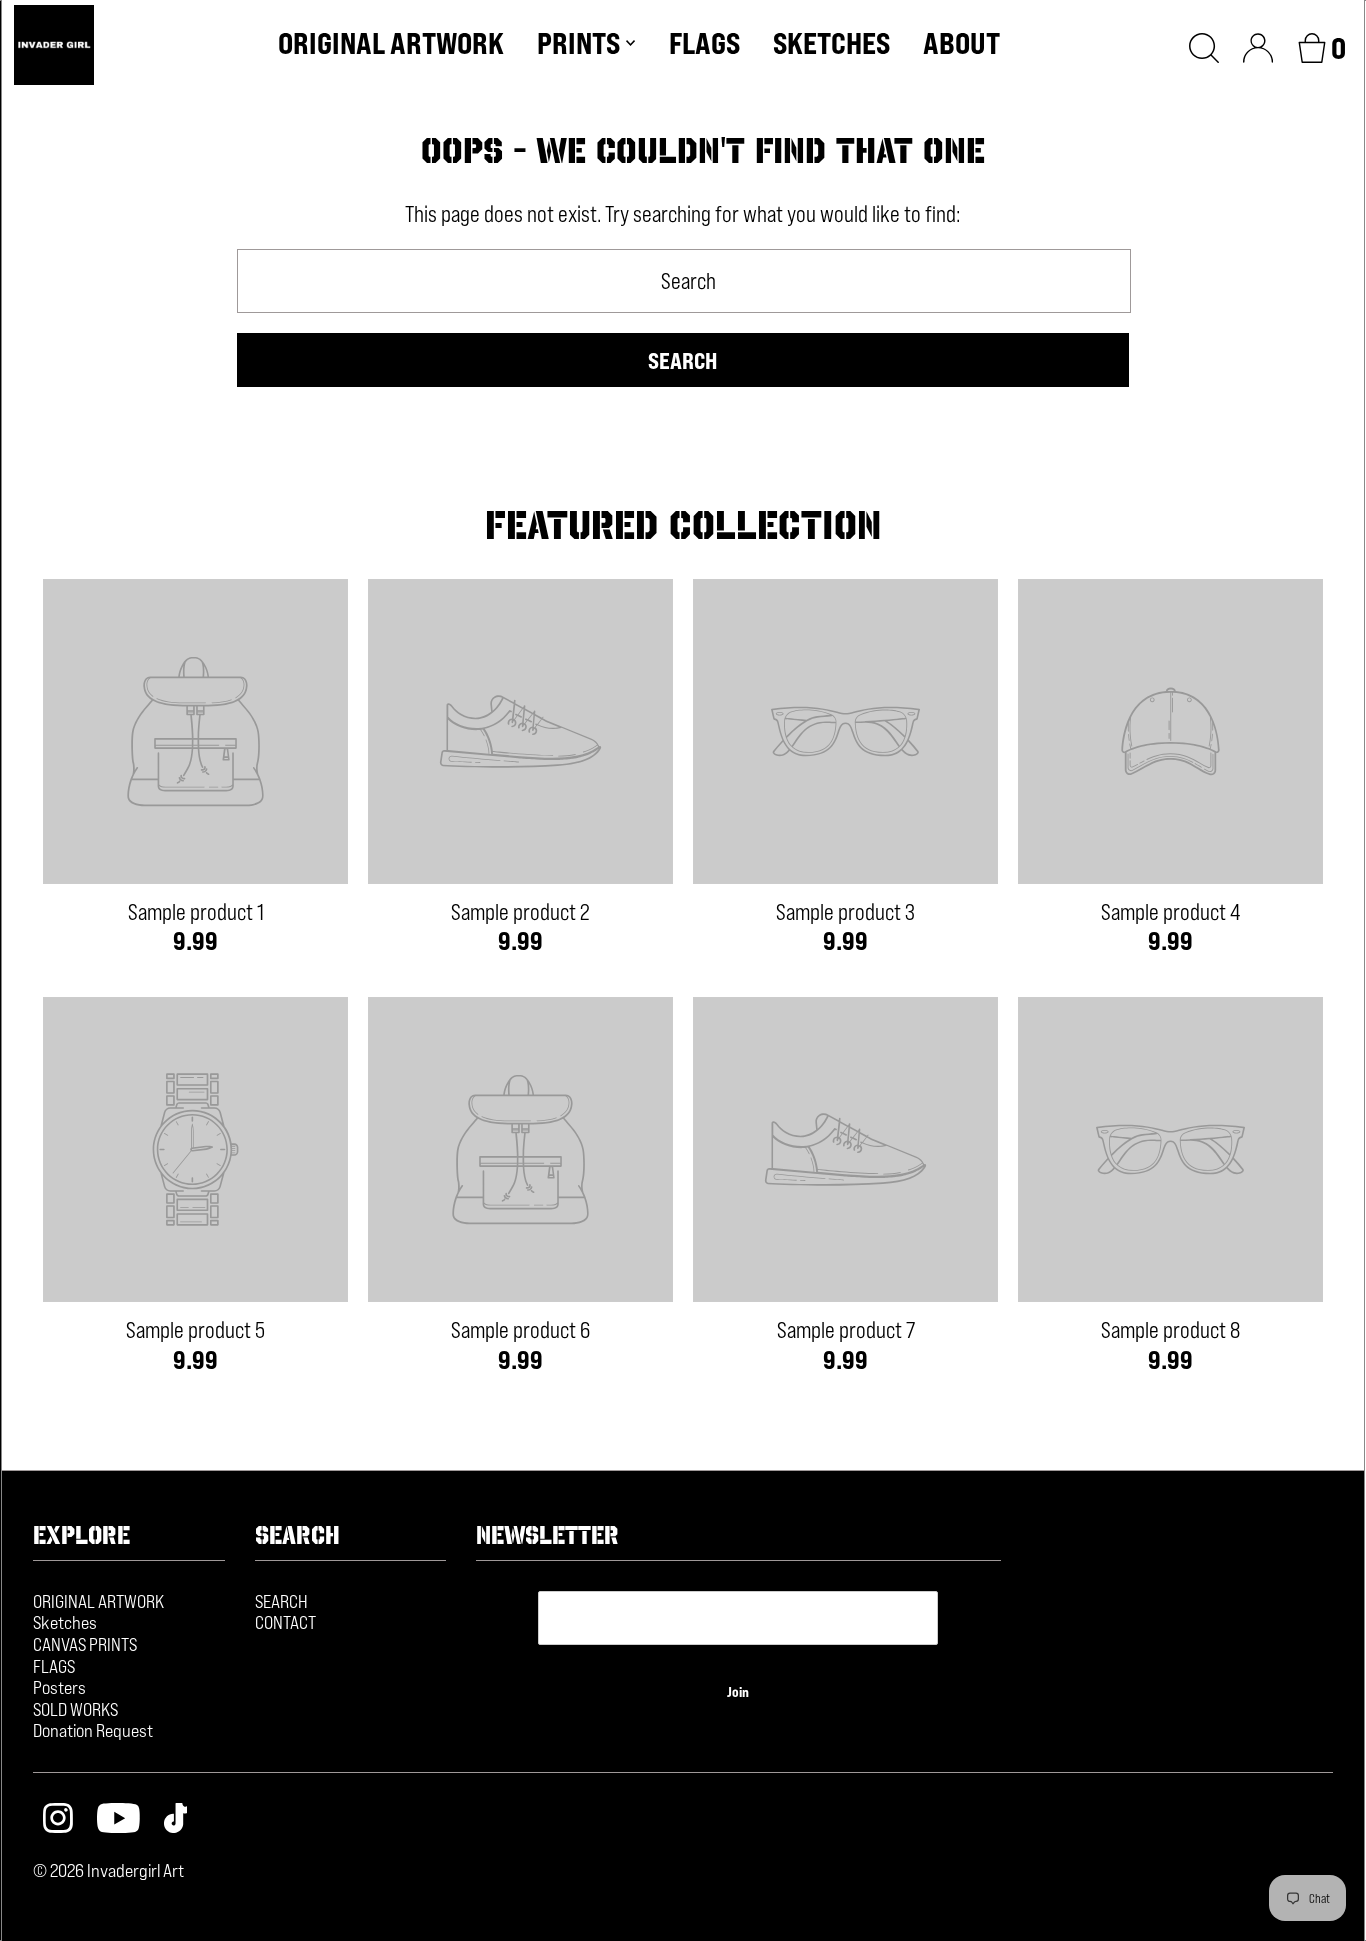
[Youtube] (118, 1820)
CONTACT (285, 1622)
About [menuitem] (961, 43)
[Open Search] (1204, 45)
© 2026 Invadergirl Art (108, 1870)
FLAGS (54, 1666)
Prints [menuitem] (578, 43)
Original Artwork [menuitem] (391, 43)
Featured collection (683, 525)
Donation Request (93, 1730)
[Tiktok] (176, 1820)
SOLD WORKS (75, 1709)
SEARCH (281, 1601)
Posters (59, 1687)
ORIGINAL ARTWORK (98, 1601)
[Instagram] (58, 1820)
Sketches (65, 1622)
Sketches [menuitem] (831, 43)
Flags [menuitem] (704, 43)
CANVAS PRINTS (85, 1644)
